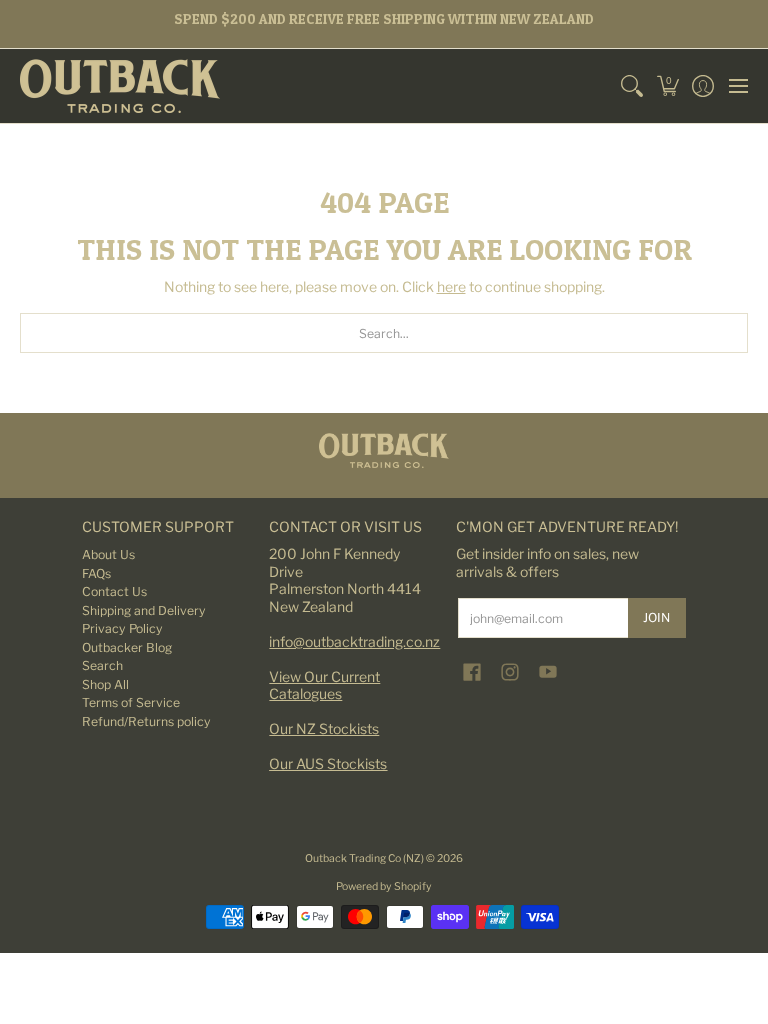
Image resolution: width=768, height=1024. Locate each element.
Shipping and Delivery (144, 610)
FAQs (96, 573)
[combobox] (384, 333)
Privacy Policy (122, 628)
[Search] (632, 86)
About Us (108, 554)
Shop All (105, 684)
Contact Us (114, 591)
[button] (667, 86)
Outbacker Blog (127, 647)
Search (102, 665)
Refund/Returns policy (146, 721)
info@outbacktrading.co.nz (354, 641)
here (451, 286)
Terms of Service (131, 702)
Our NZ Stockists (324, 728)
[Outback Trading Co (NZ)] (120, 86)
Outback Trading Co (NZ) (365, 858)
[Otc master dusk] (384, 450)
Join (656, 617)
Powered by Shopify (384, 886)
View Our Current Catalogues (324, 685)
